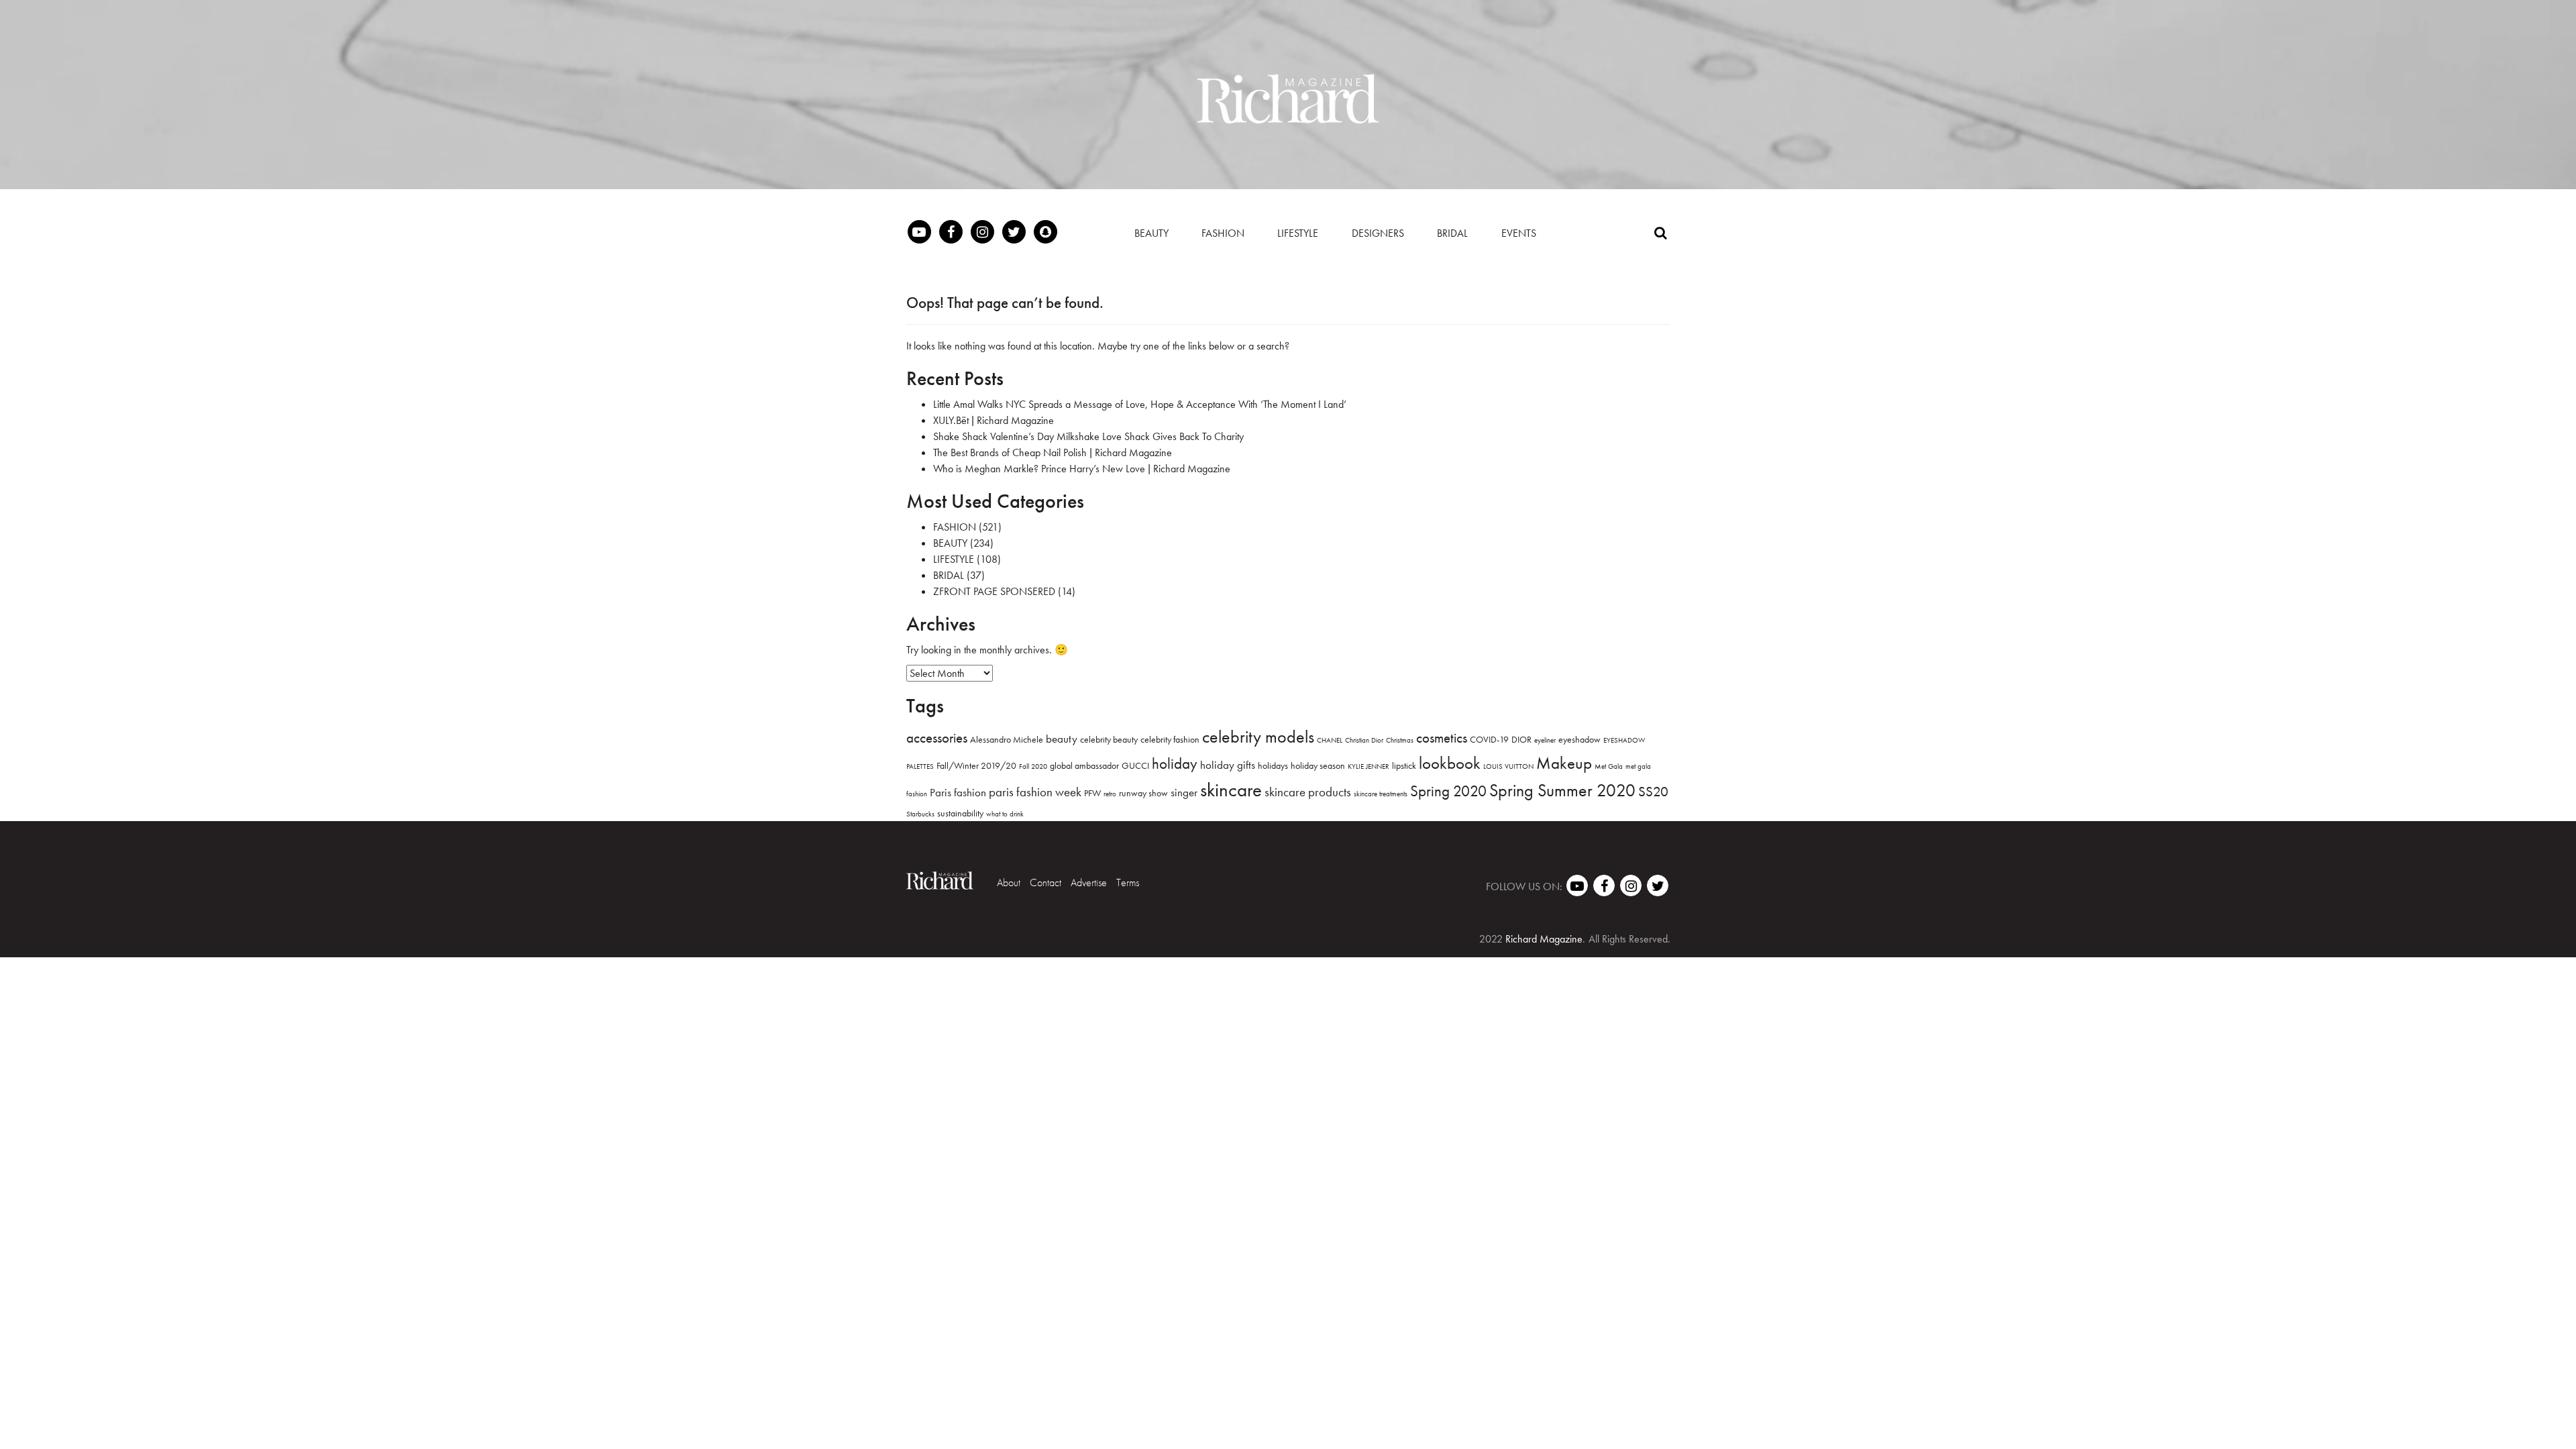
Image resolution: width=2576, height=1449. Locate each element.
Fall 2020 (1033, 766)
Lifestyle (1298, 233)
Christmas (1400, 740)
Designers (1378, 233)
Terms (1128, 882)
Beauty (1151, 233)
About (1009, 882)
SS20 (1653, 791)
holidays (1273, 765)
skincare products (1308, 792)
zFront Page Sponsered (994, 591)
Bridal (1452, 233)
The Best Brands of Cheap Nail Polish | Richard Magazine (1053, 452)
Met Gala (1609, 766)
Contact (1045, 882)
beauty (1062, 739)
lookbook (1450, 763)
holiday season (1318, 765)
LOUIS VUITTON (1508, 766)
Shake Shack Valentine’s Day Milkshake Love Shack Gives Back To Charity (1088, 436)
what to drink (1005, 814)
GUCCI (1135, 765)
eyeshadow (1579, 739)
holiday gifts (1228, 765)
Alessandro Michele (1007, 739)
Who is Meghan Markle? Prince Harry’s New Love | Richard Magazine (1082, 469)
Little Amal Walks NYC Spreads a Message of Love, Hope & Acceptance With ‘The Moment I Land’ (1140, 404)
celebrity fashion (1170, 739)
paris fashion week (1035, 792)
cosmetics (1442, 738)
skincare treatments (1381, 794)
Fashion (1223, 233)
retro (1110, 794)
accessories (937, 738)
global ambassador (1084, 765)
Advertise (1089, 882)
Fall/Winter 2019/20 (976, 765)
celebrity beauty (1109, 739)
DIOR (1521, 739)
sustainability (960, 813)
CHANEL (1330, 740)
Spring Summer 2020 (1562, 790)
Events (1519, 233)
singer (1184, 792)
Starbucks (920, 814)
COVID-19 (1489, 739)
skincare (1231, 790)
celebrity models (1258, 737)
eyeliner (1545, 740)
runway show (1143, 793)
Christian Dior (1364, 740)
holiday (1175, 763)
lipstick (1404, 765)
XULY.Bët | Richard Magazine (994, 420)
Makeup (1564, 763)
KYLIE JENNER (1368, 766)
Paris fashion (958, 792)
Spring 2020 (1448, 791)
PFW (1092, 793)
